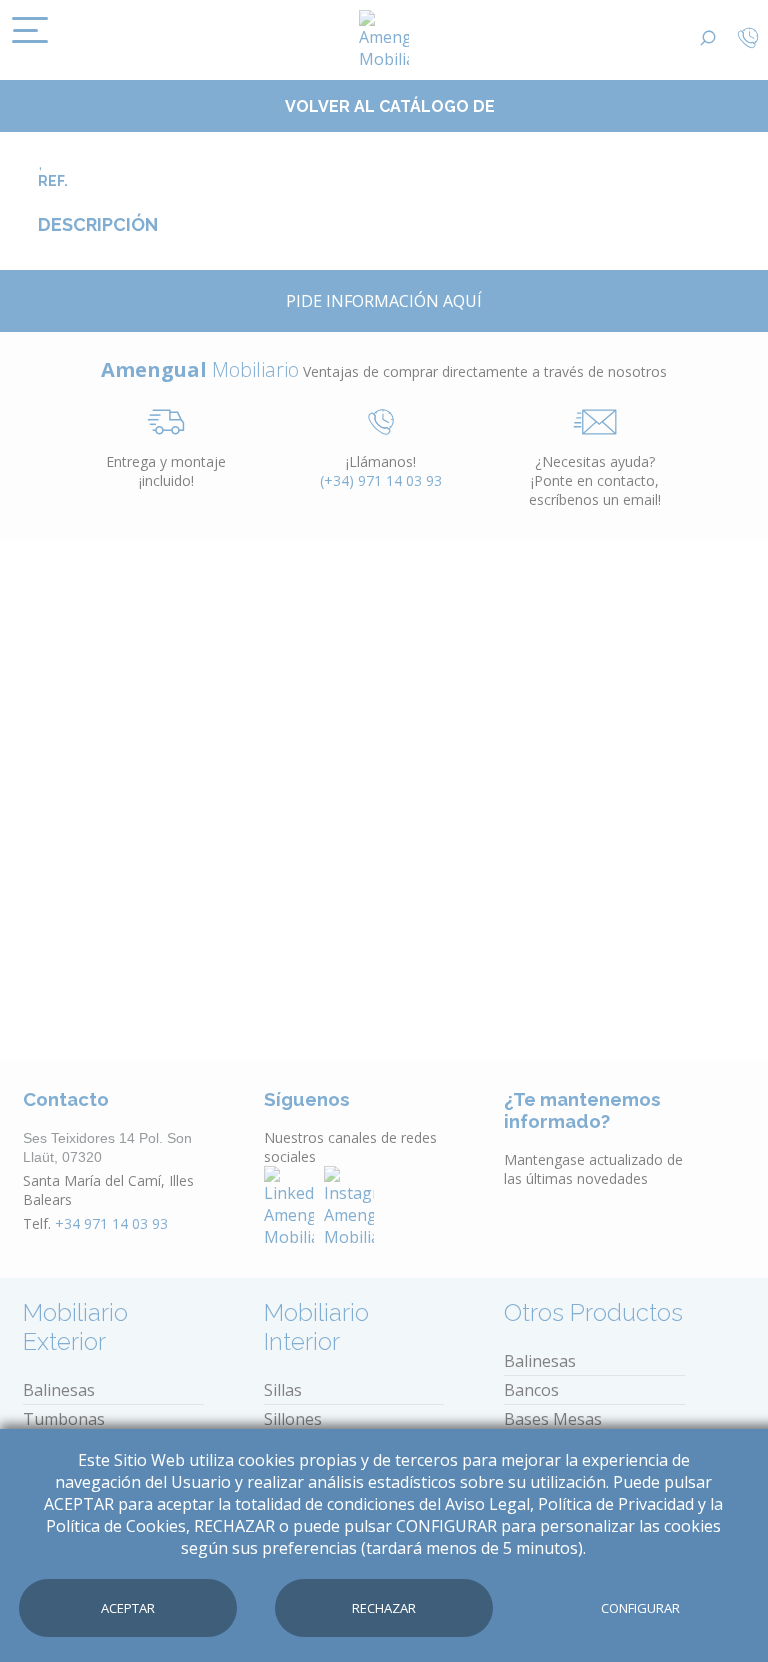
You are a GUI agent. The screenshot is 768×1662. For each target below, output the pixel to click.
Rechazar (384, 1608)
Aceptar (128, 1608)
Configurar (640, 1608)
